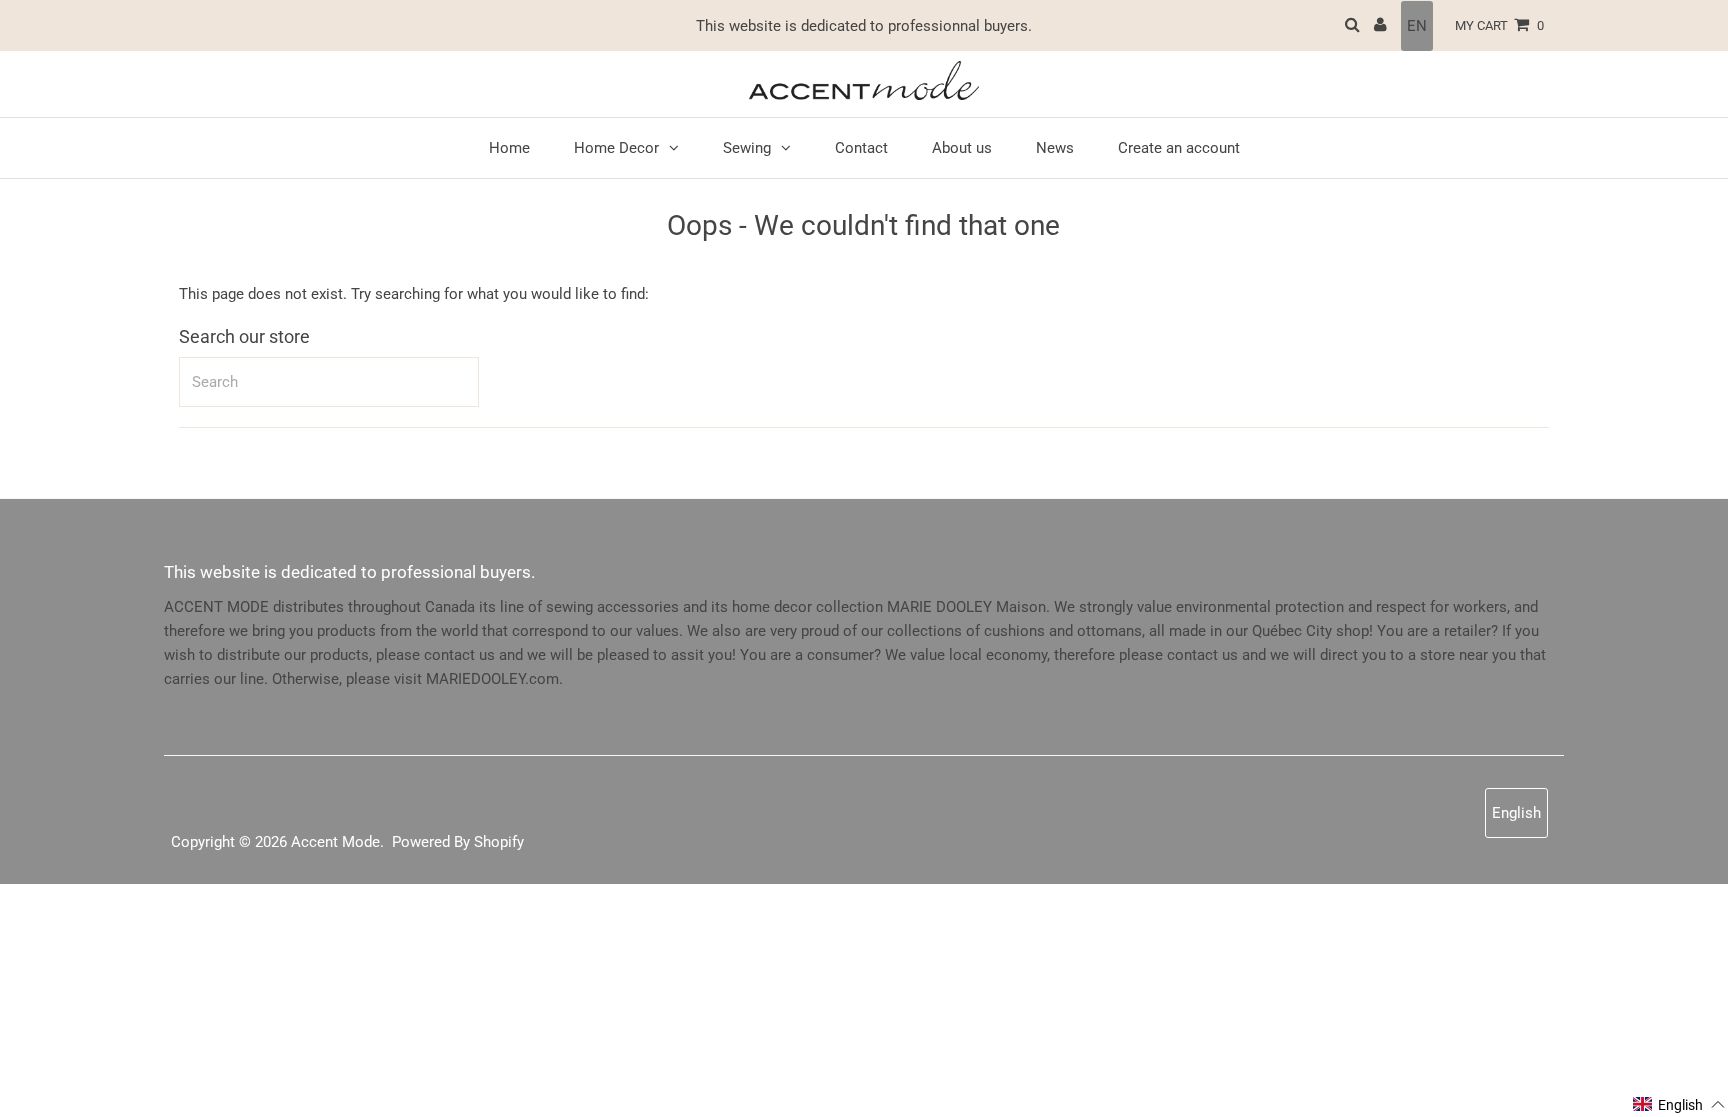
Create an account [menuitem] (1179, 148)
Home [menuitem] (509, 148)
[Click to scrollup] (1688, 1077)
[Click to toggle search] (1352, 25)
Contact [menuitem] (861, 148)
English (1516, 813)
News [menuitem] (1055, 148)
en (1417, 26)
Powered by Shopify (458, 842)
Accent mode (335, 842)
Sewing (747, 148)
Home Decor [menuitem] (616, 148)
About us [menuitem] (962, 148)
